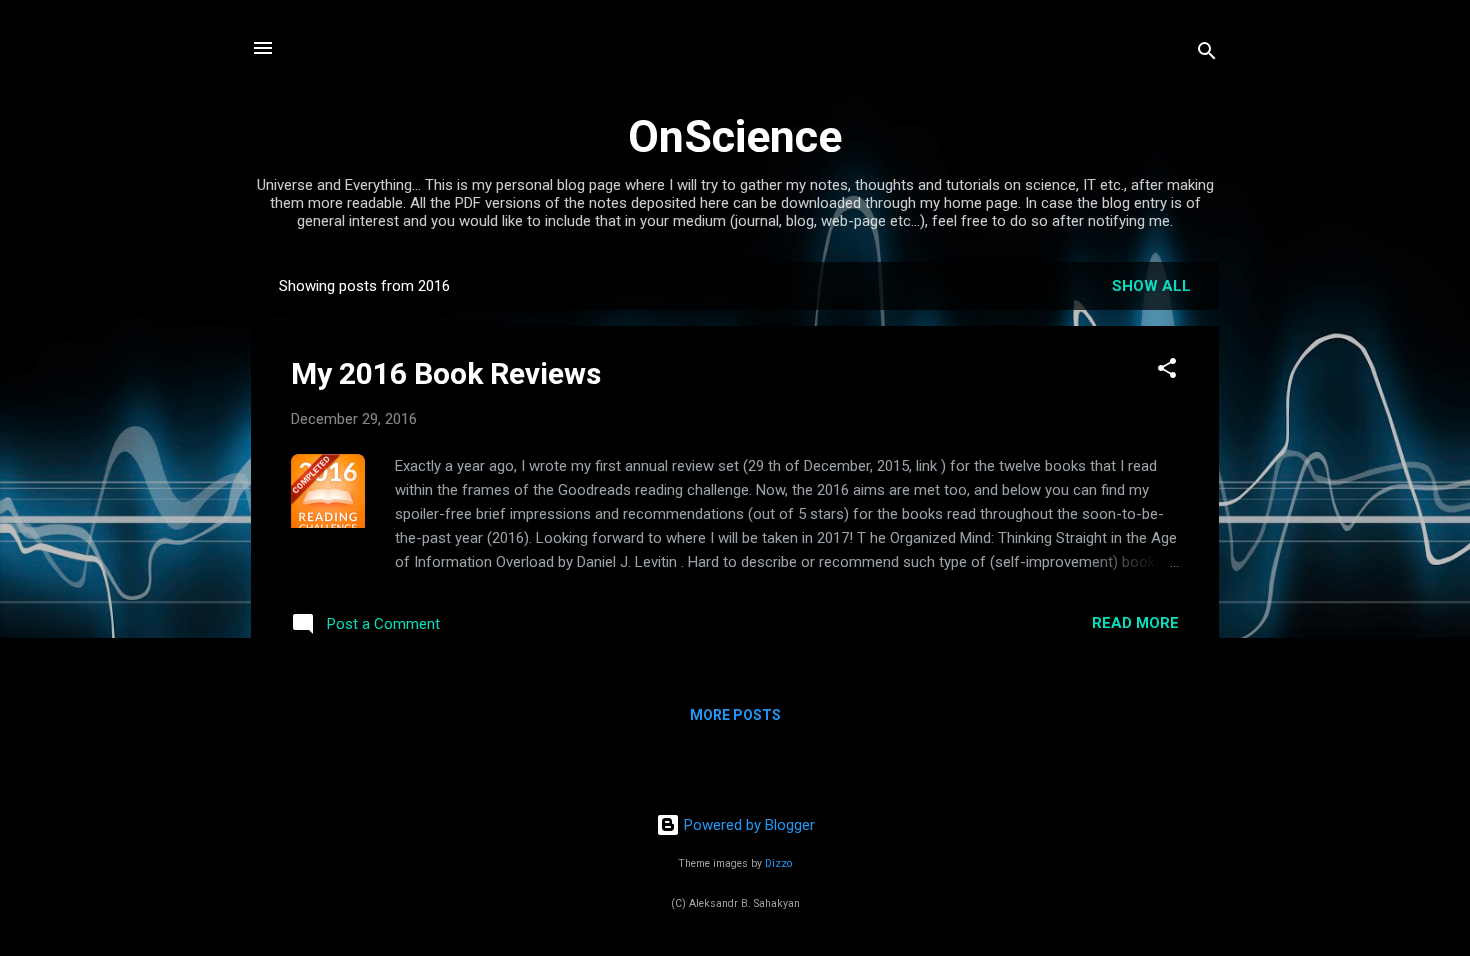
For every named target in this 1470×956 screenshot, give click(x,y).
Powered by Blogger (747, 825)
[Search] (1207, 54)
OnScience (735, 136)
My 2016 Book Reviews (446, 373)
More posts (735, 715)
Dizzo (778, 863)
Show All (1151, 286)
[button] (1167, 371)
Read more (1135, 623)
